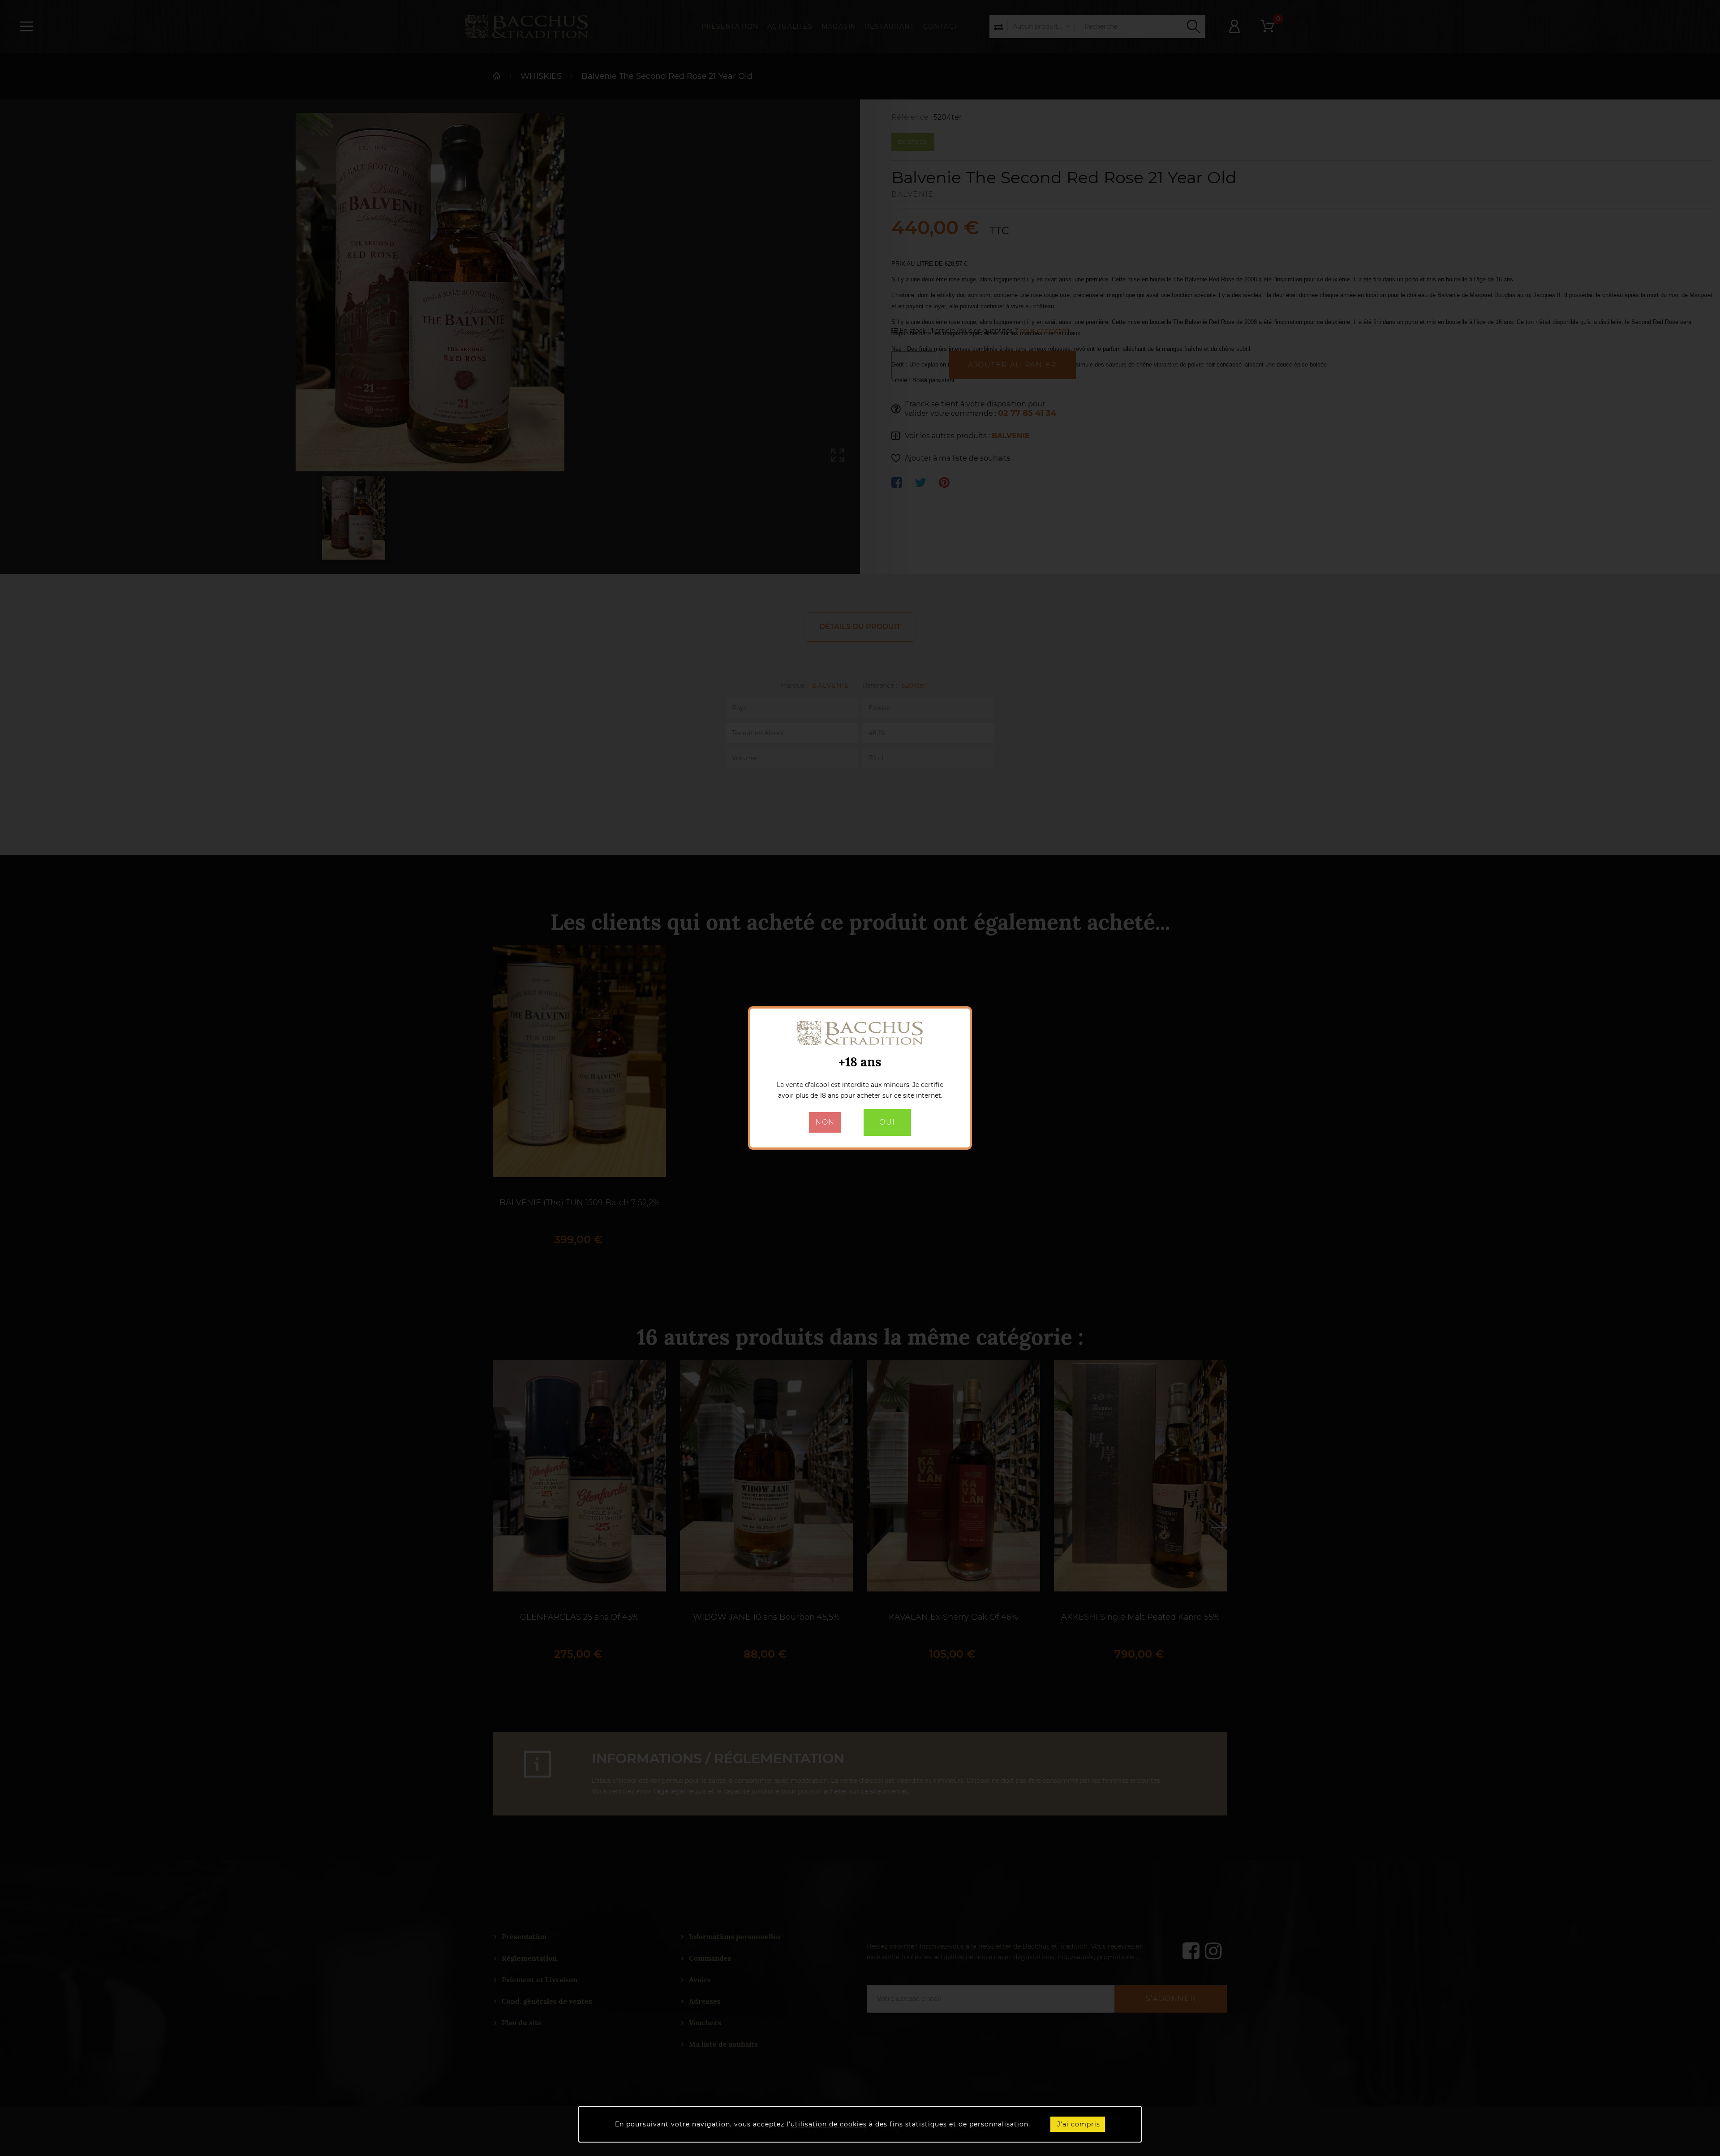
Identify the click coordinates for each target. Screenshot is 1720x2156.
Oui (887, 1122)
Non (825, 1122)
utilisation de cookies (829, 2124)
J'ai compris (1079, 2124)
